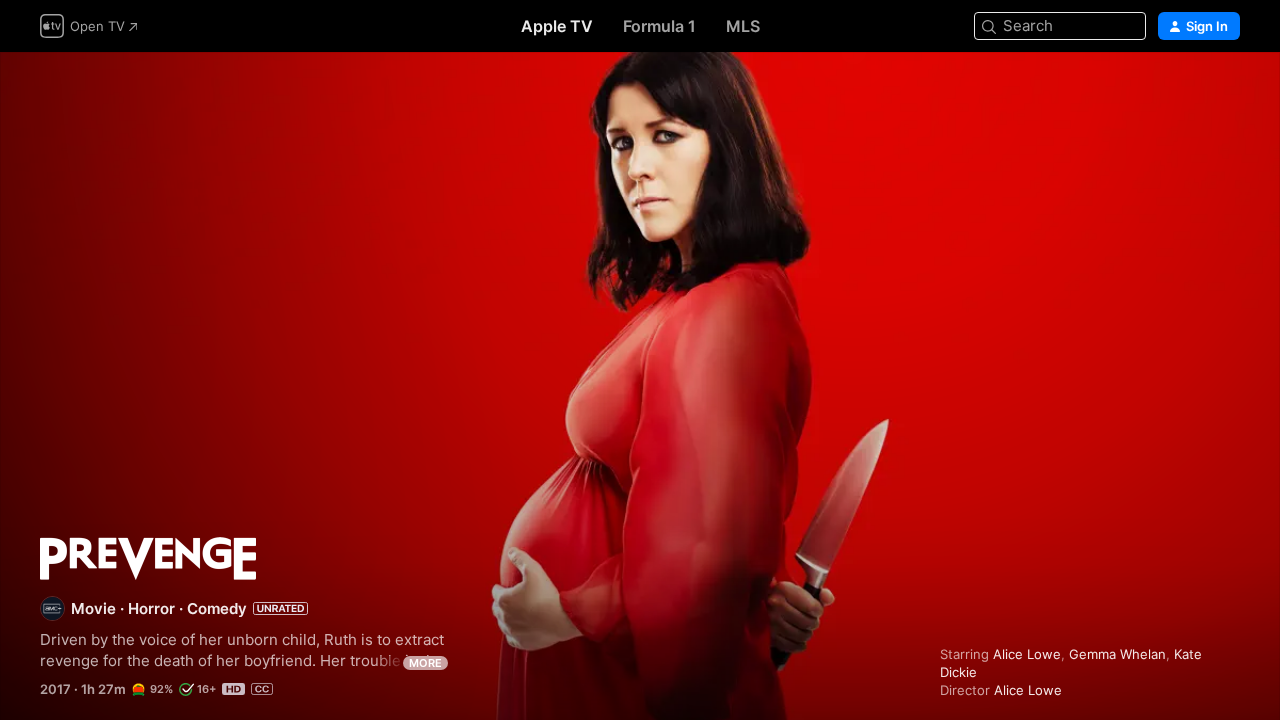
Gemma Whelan (1117, 654)
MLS (743, 26)
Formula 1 (659, 26)
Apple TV (557, 26)
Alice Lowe (1027, 654)
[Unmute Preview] (1226, 91)
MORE (425, 663)
